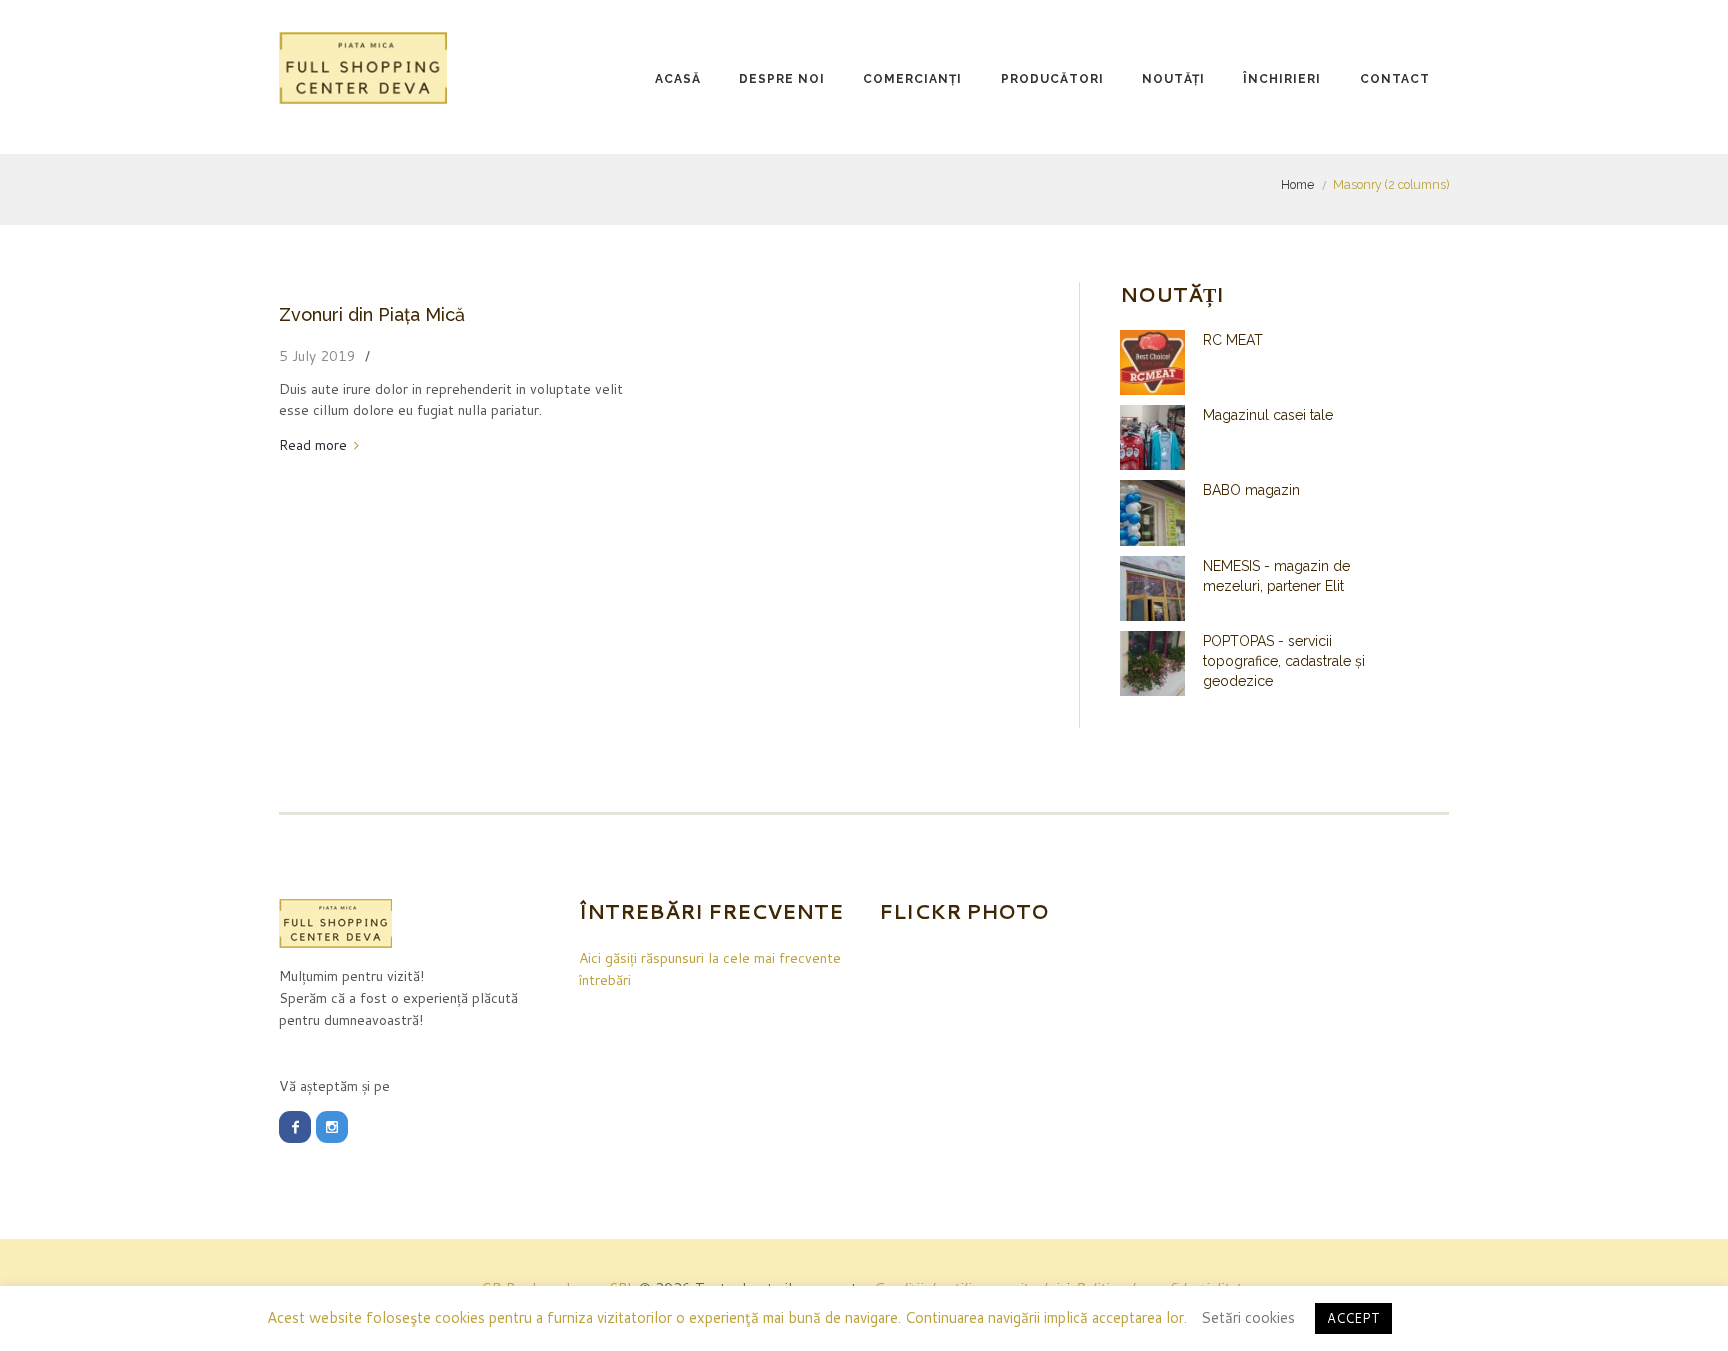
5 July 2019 (317, 356)
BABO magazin (1251, 490)
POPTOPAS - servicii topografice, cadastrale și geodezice (1284, 661)
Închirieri (1282, 79)
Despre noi (782, 79)
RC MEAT (1233, 340)
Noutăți (1173, 79)
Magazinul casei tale (1268, 415)
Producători (1052, 79)
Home (1297, 184)
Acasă (678, 79)
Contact (1395, 79)
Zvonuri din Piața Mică (372, 314)
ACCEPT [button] (1353, 1318)
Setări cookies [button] (1248, 1317)
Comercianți (912, 79)
